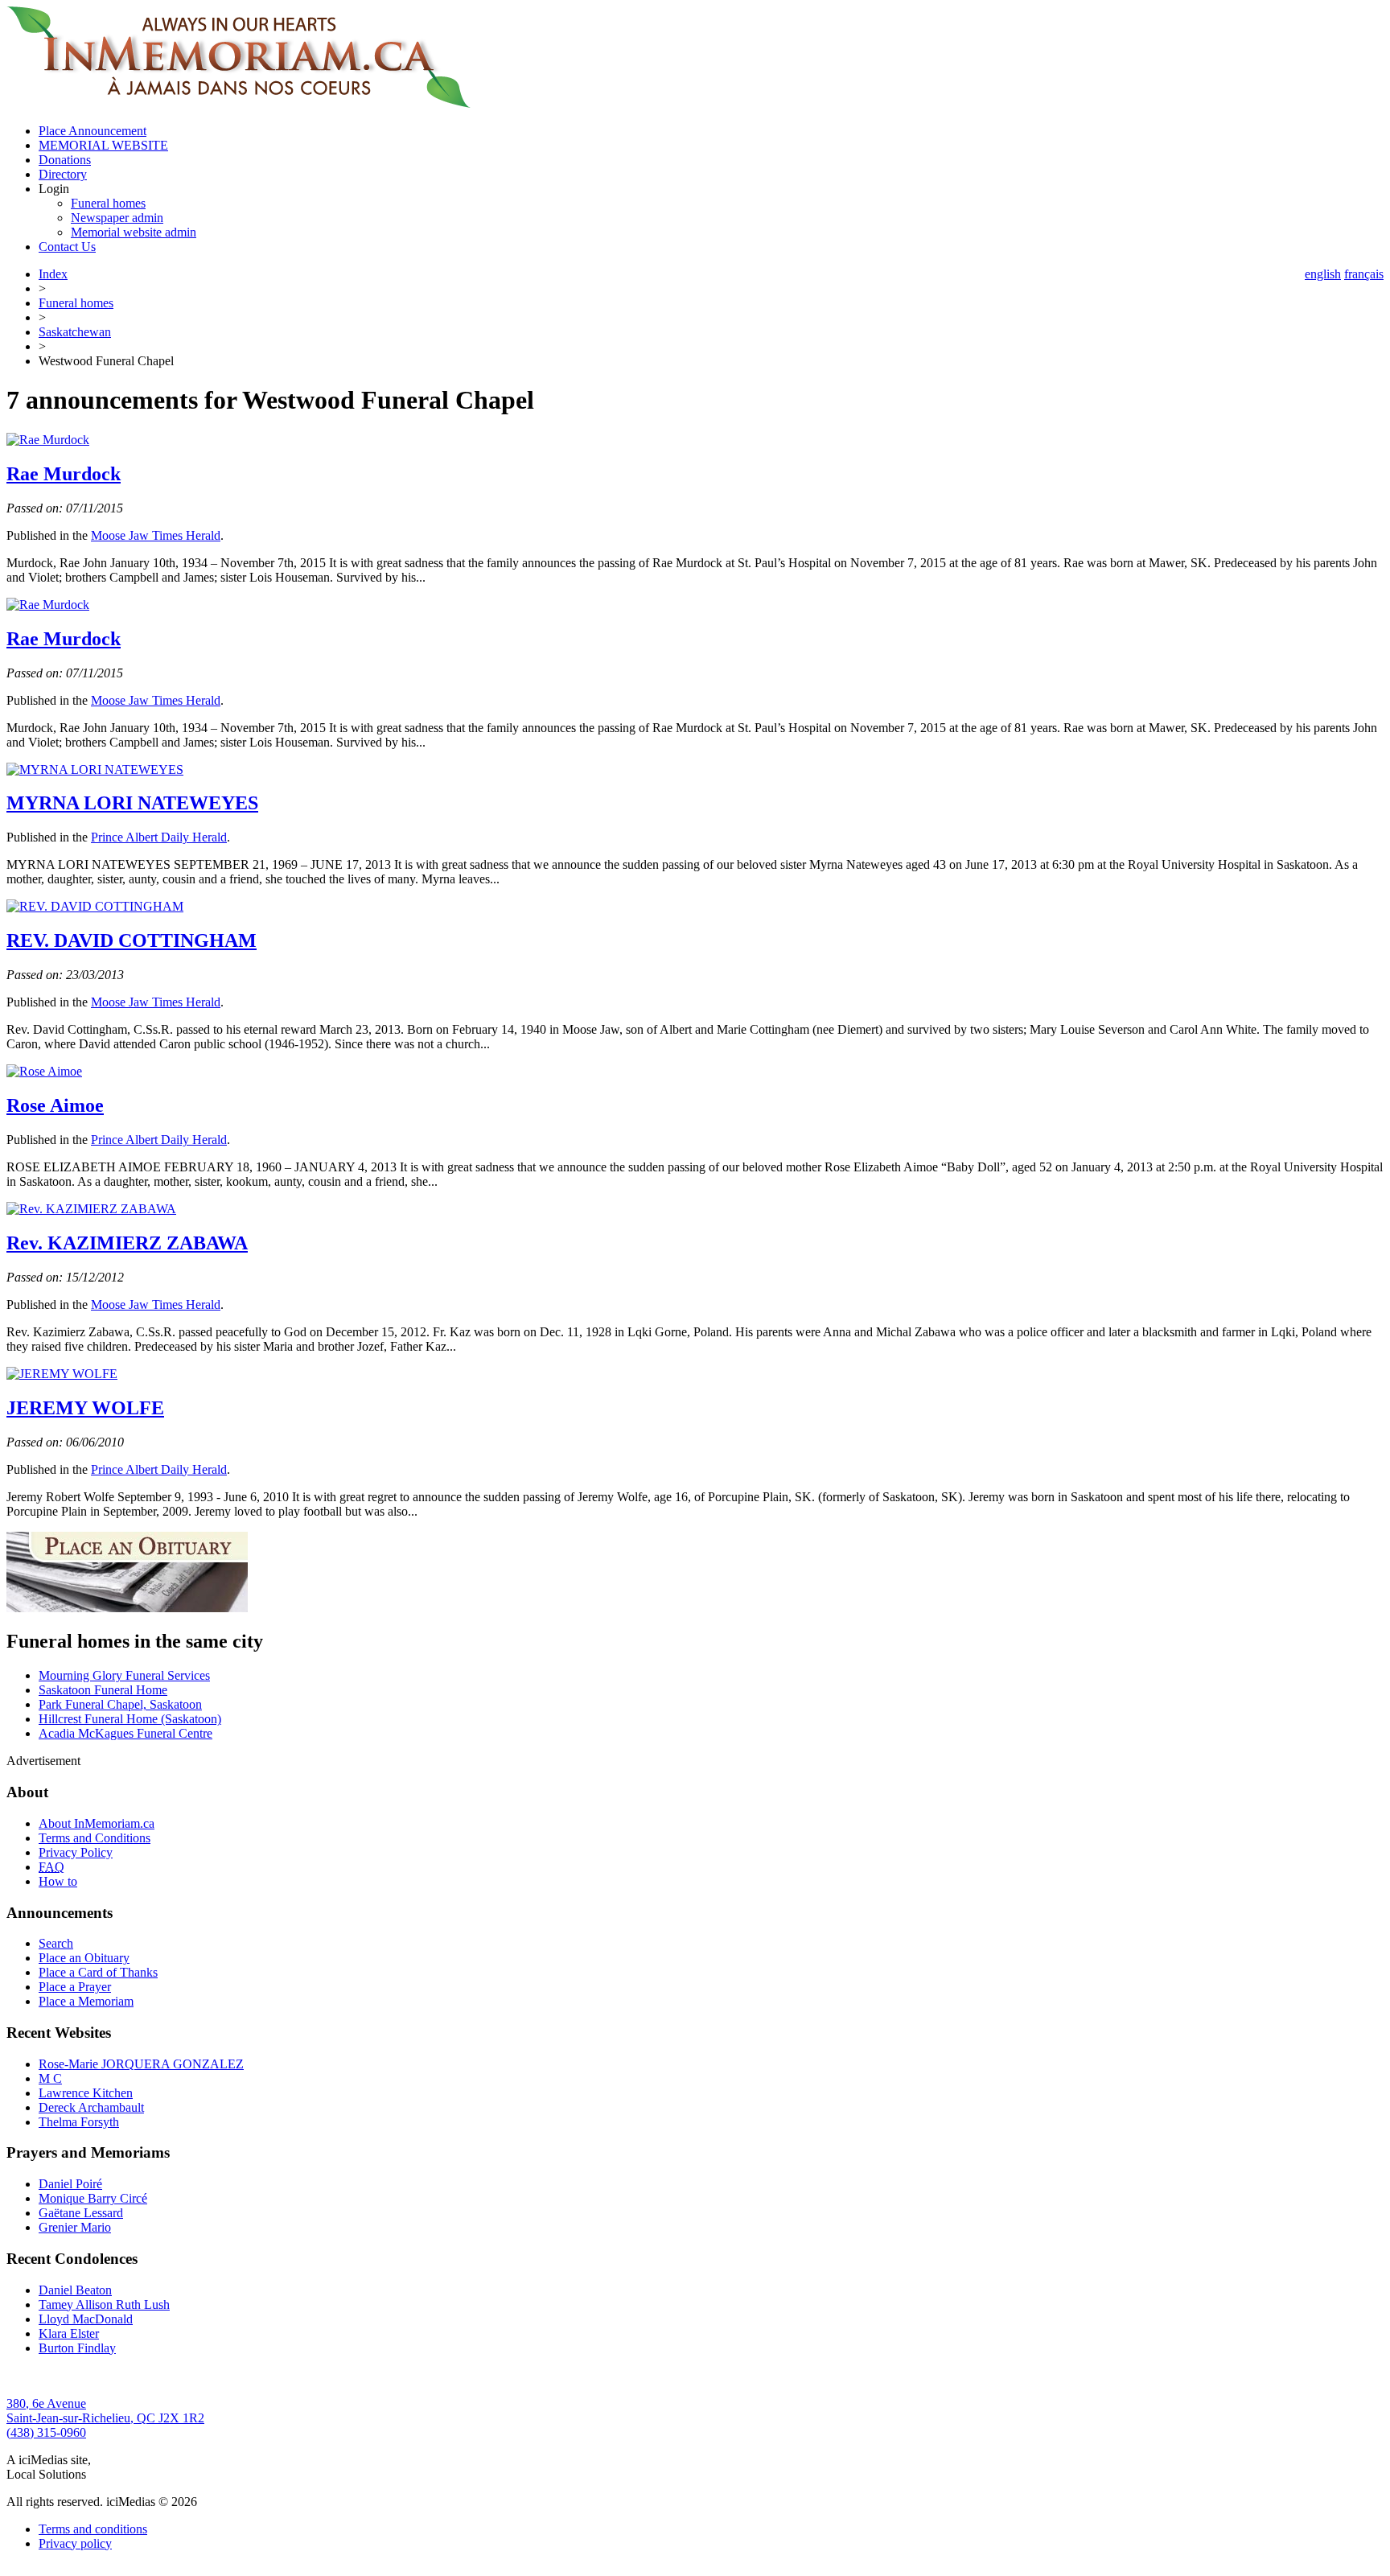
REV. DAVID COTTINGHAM (132, 940)
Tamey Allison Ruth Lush (104, 2304)
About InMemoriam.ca (97, 1823)
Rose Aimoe (55, 1105)
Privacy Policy (76, 1852)
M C (50, 2078)
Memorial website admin (134, 232)
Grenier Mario (75, 2227)
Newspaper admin (117, 218)
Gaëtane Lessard (81, 2213)
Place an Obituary (84, 1958)
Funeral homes (108, 203)
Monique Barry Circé (93, 2198)
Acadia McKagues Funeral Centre (125, 1733)
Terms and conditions (93, 2529)
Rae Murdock (64, 474)
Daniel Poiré (70, 2184)
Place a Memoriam (86, 2001)
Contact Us (67, 247)
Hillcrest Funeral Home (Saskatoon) (130, 1719)
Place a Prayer (75, 1987)
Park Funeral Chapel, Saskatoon (120, 1704)
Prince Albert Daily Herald (159, 837)
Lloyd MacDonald (86, 2319)
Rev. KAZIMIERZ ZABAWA (127, 1243)
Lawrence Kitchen (86, 2093)
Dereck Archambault (91, 2107)
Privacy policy (75, 2543)
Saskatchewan (75, 332)
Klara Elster (69, 2333)
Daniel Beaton (75, 2290)
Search (56, 1943)
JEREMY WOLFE (85, 1408)
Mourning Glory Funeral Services (124, 1675)
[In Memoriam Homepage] (239, 103)
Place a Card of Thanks (98, 1972)
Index (53, 274)
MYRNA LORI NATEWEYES (132, 803)
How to (58, 1881)
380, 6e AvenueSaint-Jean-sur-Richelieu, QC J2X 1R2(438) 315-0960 (105, 2418)
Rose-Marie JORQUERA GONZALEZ (141, 2064)
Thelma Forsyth (79, 2122)
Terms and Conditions (95, 1838)
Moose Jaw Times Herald (156, 535)
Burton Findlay (77, 2348)
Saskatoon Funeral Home (103, 1690)
